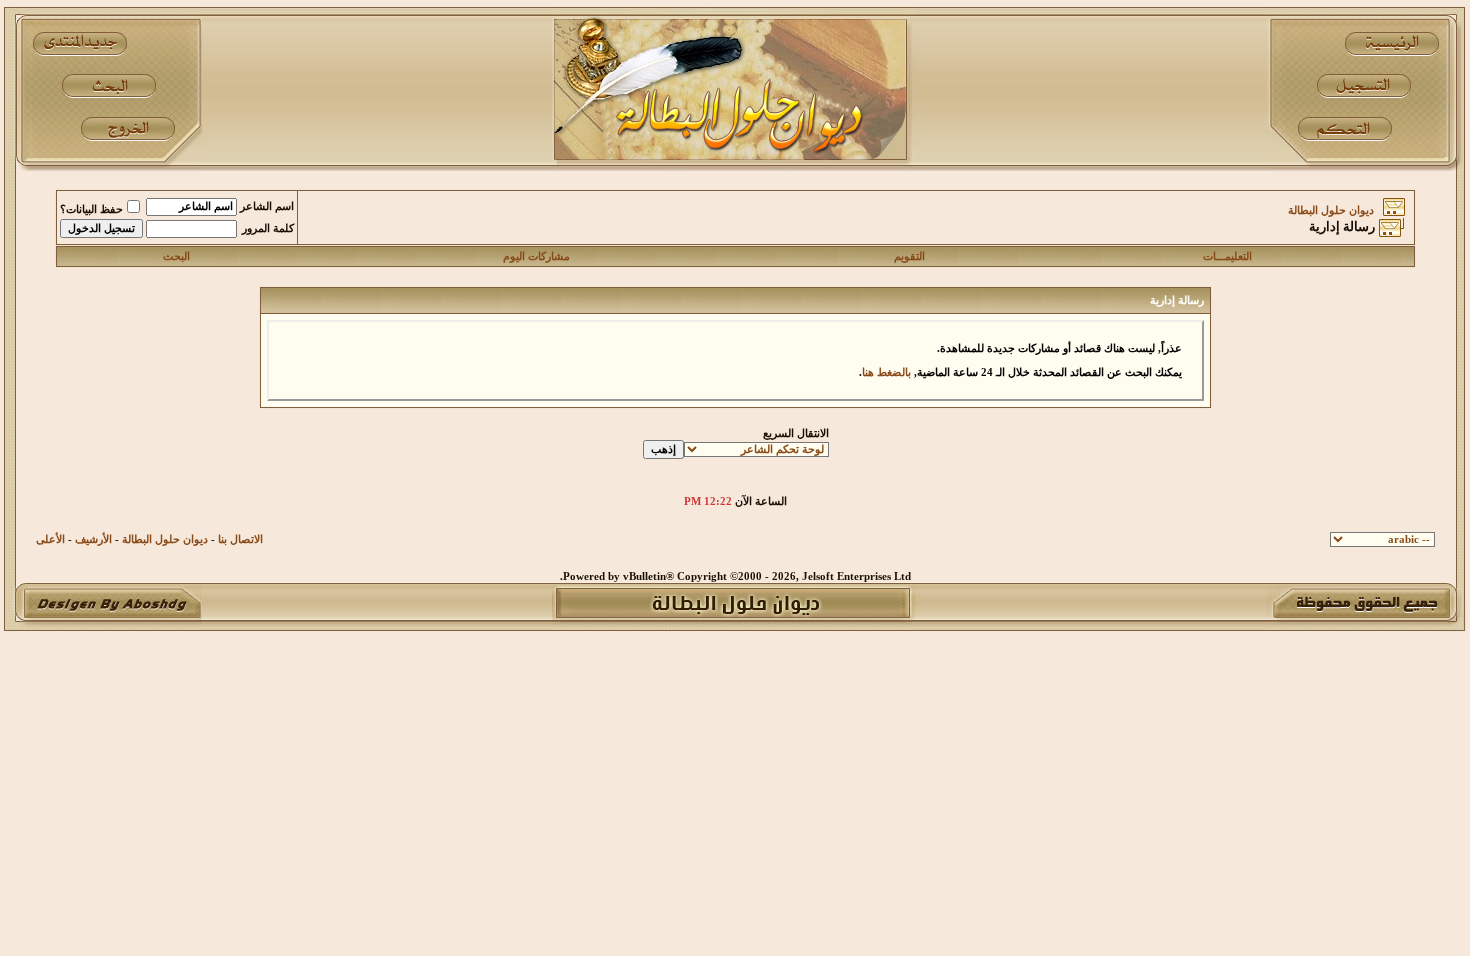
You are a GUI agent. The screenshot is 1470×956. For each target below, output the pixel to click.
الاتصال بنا (240, 539)
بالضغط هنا (886, 372)
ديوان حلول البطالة (1331, 210)
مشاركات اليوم (536, 256)
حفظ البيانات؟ (91, 209)
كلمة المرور (268, 228)
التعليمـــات (1227, 256)
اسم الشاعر (267, 206)
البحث (176, 256)
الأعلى (50, 539)
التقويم (909, 256)
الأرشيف (93, 539)
